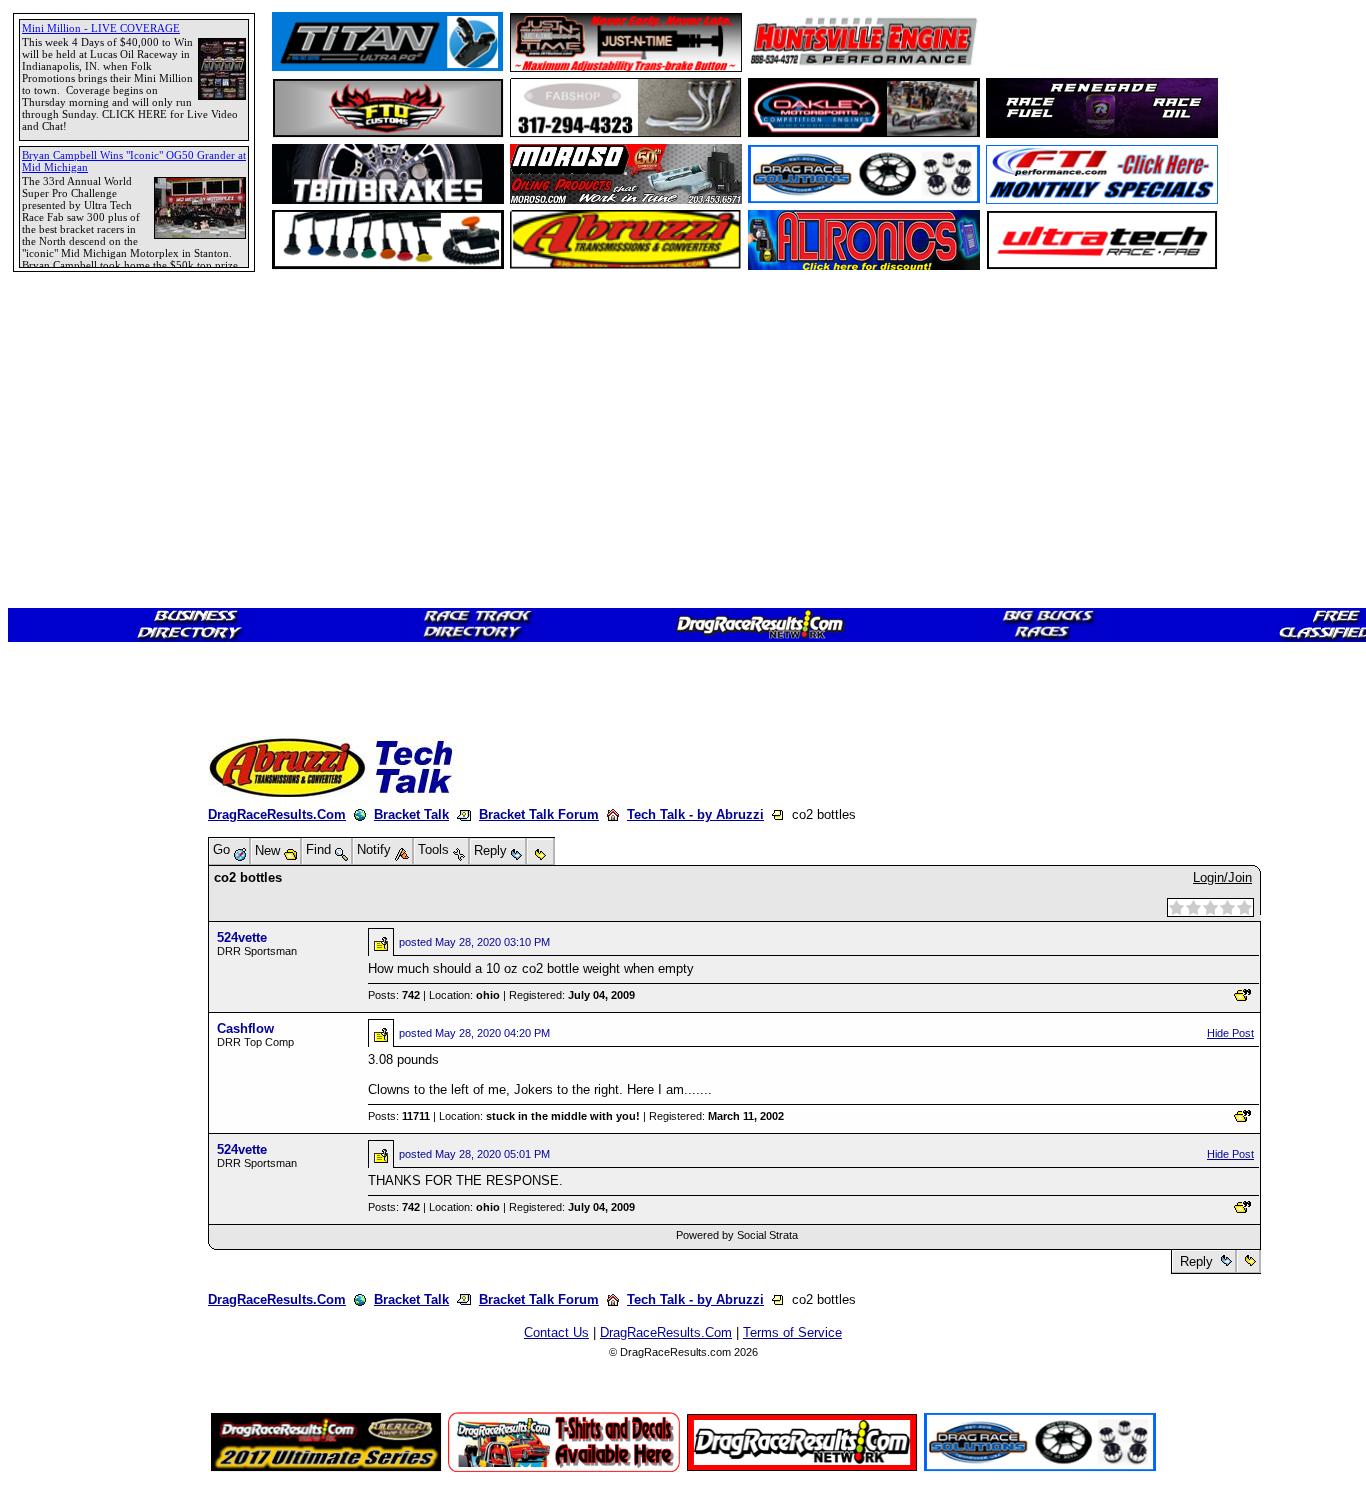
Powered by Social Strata (737, 1235)
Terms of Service (792, 1332)
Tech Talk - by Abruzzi (695, 814)
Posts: (394, 995)
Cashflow (245, 1028)
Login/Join (1222, 877)
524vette (242, 937)
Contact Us (556, 1332)
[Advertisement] (85, 725)
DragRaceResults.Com (277, 814)
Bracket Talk (411, 814)
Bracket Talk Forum (539, 814)
